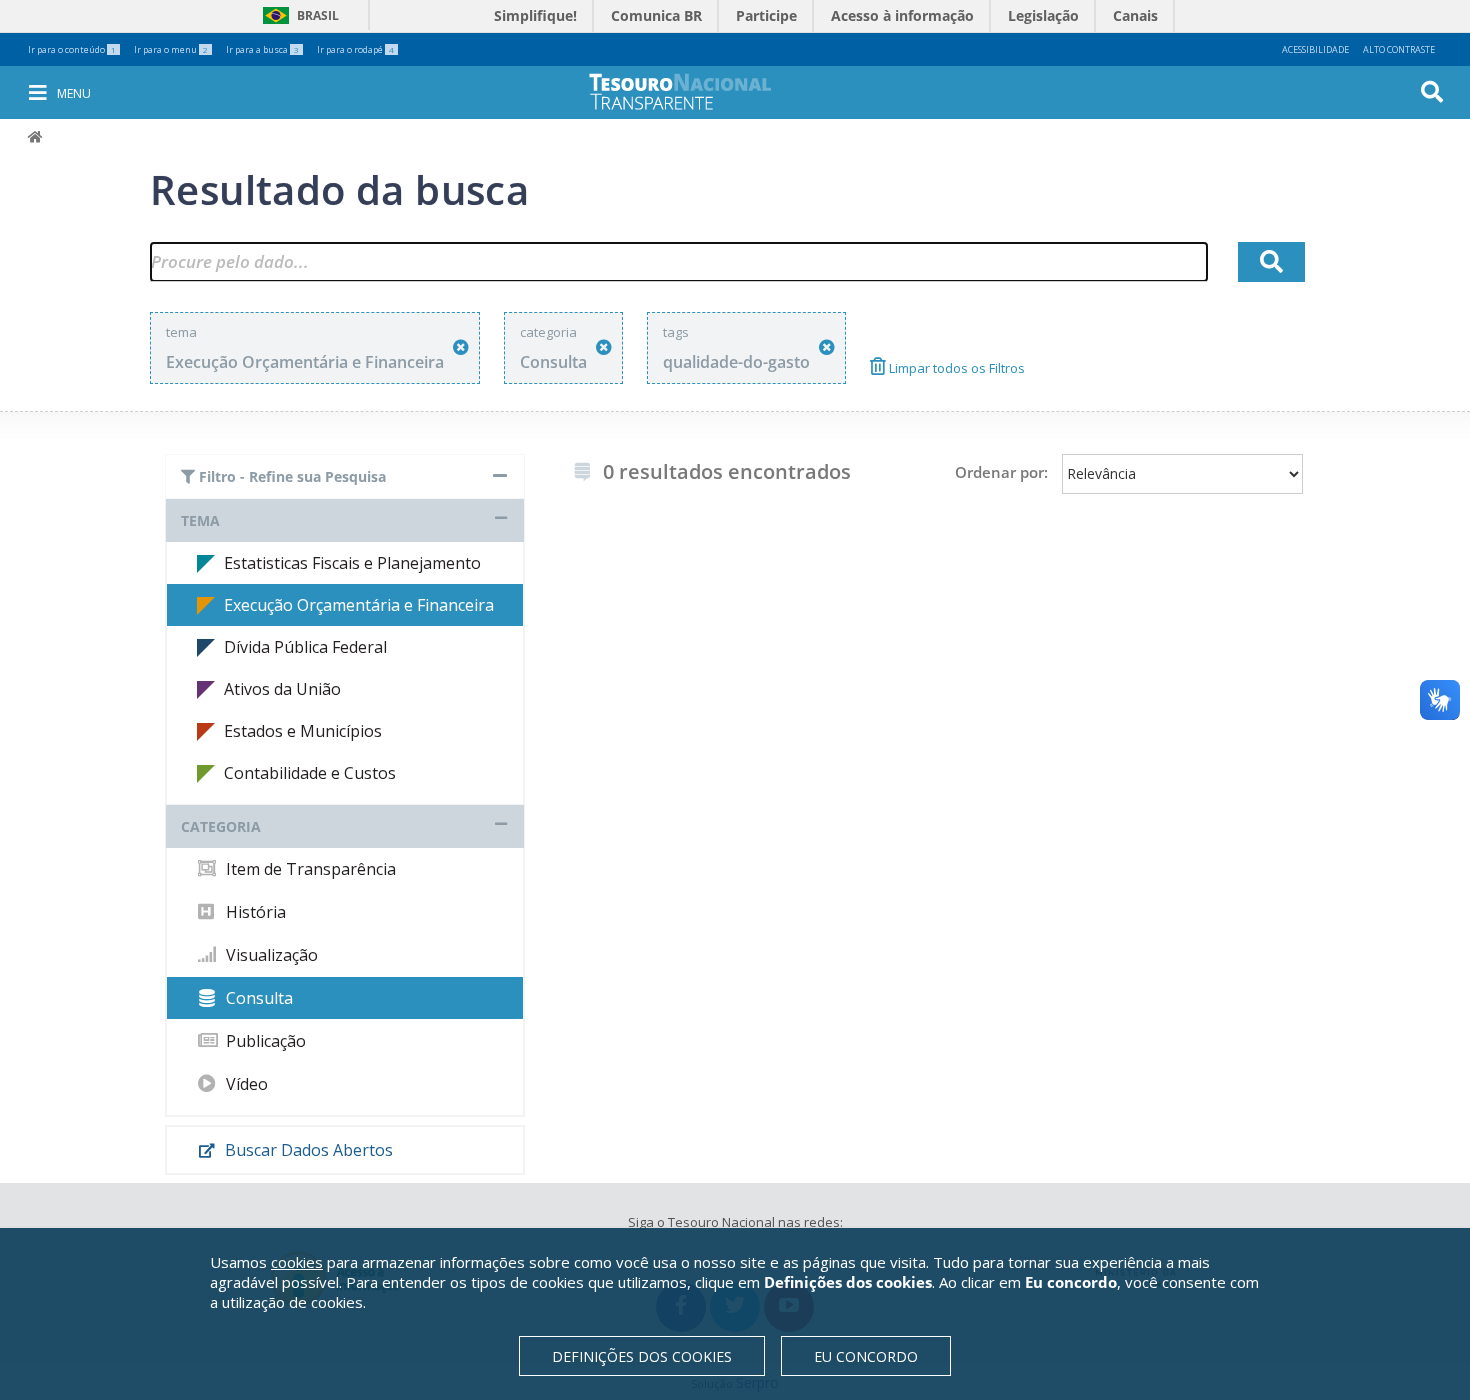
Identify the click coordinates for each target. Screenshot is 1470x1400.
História (254, 912)
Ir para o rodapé (355, 49)
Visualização (270, 955)
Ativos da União (282, 689)
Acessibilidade (1315, 49)
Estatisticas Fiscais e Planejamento (352, 563)
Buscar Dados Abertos (307, 1150)
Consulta (257, 998)
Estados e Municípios (303, 731)
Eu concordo (866, 1356)
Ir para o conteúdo (72, 49)
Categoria (221, 826)
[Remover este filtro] (461, 347)
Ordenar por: (1001, 472)
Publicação (264, 1041)
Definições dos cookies (642, 1356)
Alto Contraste (1399, 49)
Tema (200, 520)
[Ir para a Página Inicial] (694, 91)
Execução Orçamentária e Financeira (359, 605)
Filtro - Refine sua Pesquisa (290, 476)
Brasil (297, 15)
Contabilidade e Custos (310, 773)
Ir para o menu (171, 49)
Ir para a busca (262, 49)
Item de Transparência (309, 869)
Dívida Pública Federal (305, 647)
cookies (297, 1262)
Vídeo (245, 1084)
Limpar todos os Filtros (955, 368)
